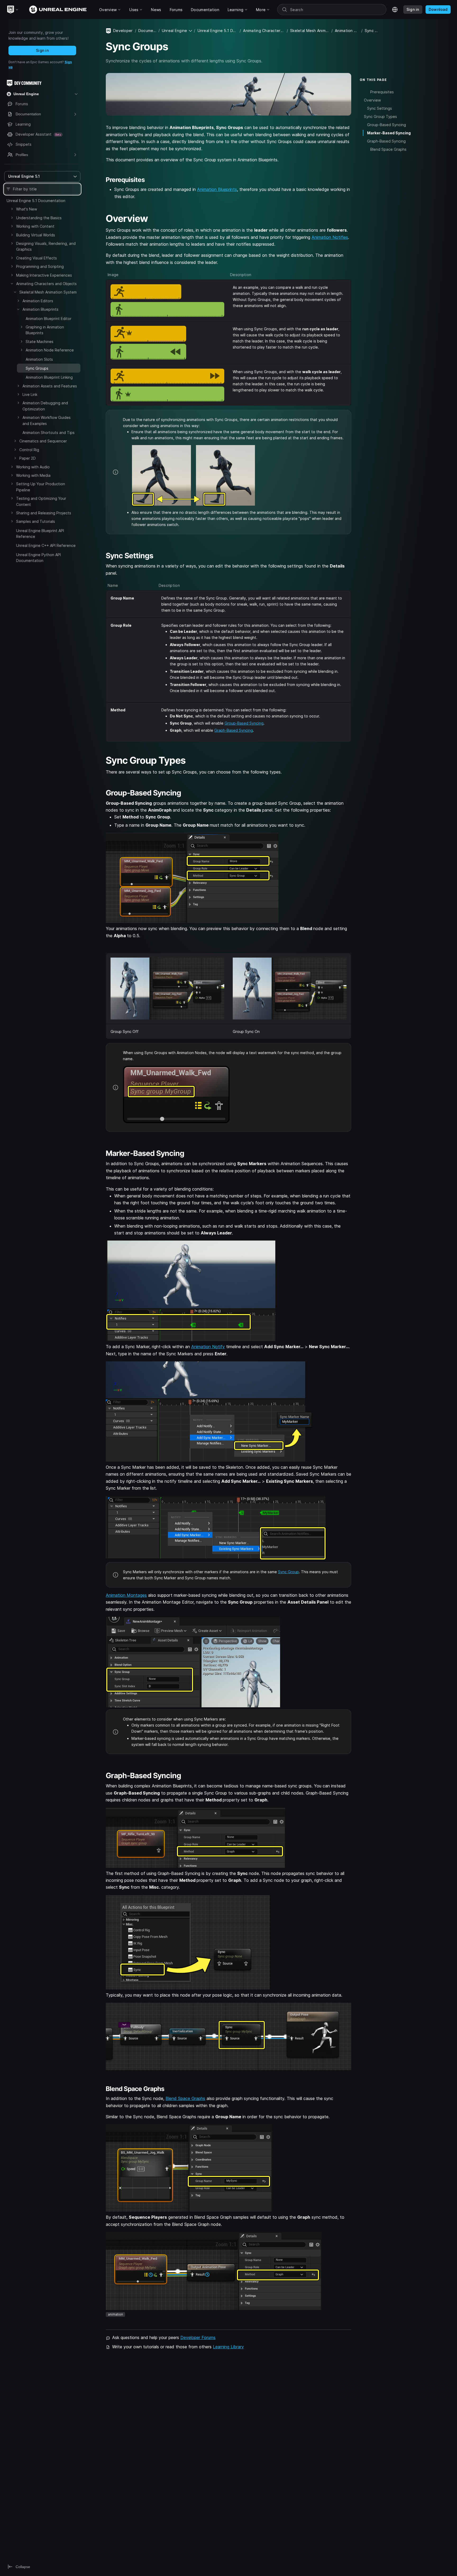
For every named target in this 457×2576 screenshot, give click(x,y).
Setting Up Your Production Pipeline (41, 487)
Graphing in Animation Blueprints (45, 330)
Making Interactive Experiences (44, 275)
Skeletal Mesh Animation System (48, 292)
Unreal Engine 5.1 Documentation (36, 201)
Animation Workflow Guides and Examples (47, 420)
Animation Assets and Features (50, 386)
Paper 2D (28, 458)
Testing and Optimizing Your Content (41, 501)
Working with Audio (33, 467)
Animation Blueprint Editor (49, 319)
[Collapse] (12, 283)
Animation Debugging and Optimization (45, 406)
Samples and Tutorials (36, 521)
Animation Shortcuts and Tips (49, 433)
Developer (123, 31)
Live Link (30, 394)
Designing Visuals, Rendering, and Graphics (46, 246)
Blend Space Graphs (185, 2098)
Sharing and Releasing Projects (44, 513)
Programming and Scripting (40, 266)
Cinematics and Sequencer (43, 441)
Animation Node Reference (50, 350)
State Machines (40, 342)
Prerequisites (382, 92)
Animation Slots (39, 359)
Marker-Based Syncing (389, 133)
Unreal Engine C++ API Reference (46, 545)
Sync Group (288, 1572)
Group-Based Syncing (244, 723)
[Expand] (12, 209)
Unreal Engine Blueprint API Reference (40, 534)
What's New (27, 209)
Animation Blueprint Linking (49, 377)
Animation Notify (208, 1347)
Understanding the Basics (39, 218)
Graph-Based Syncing (234, 730)
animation (115, 2314)
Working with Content (35, 226)
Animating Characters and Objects (46, 284)
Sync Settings (380, 108)
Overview (372, 100)
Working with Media (33, 475)
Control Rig (29, 450)
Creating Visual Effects (36, 258)
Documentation (147, 31)
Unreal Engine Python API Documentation (38, 558)
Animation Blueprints (40, 309)
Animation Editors (38, 301)
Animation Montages (126, 1595)
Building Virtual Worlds (36, 235)
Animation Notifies (330, 237)
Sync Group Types (380, 116)
